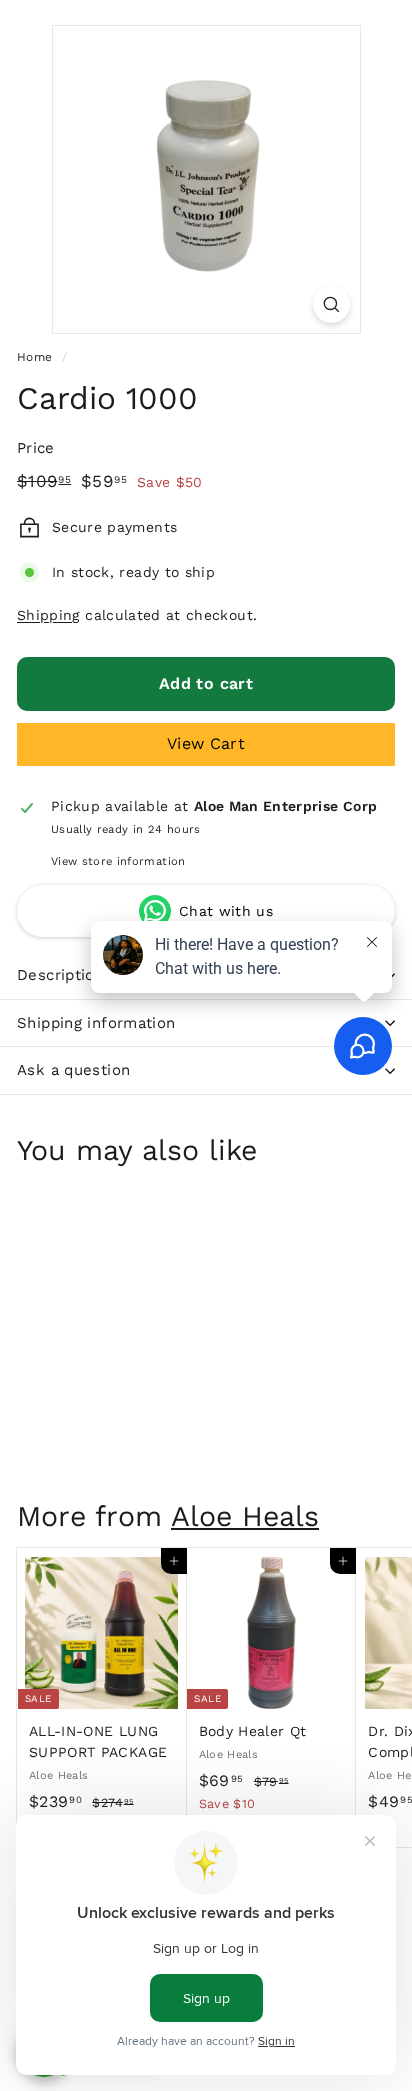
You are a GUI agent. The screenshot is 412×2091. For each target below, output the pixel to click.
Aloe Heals (245, 1516)
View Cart (206, 743)
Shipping (48, 615)
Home (34, 357)
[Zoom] (331, 304)
